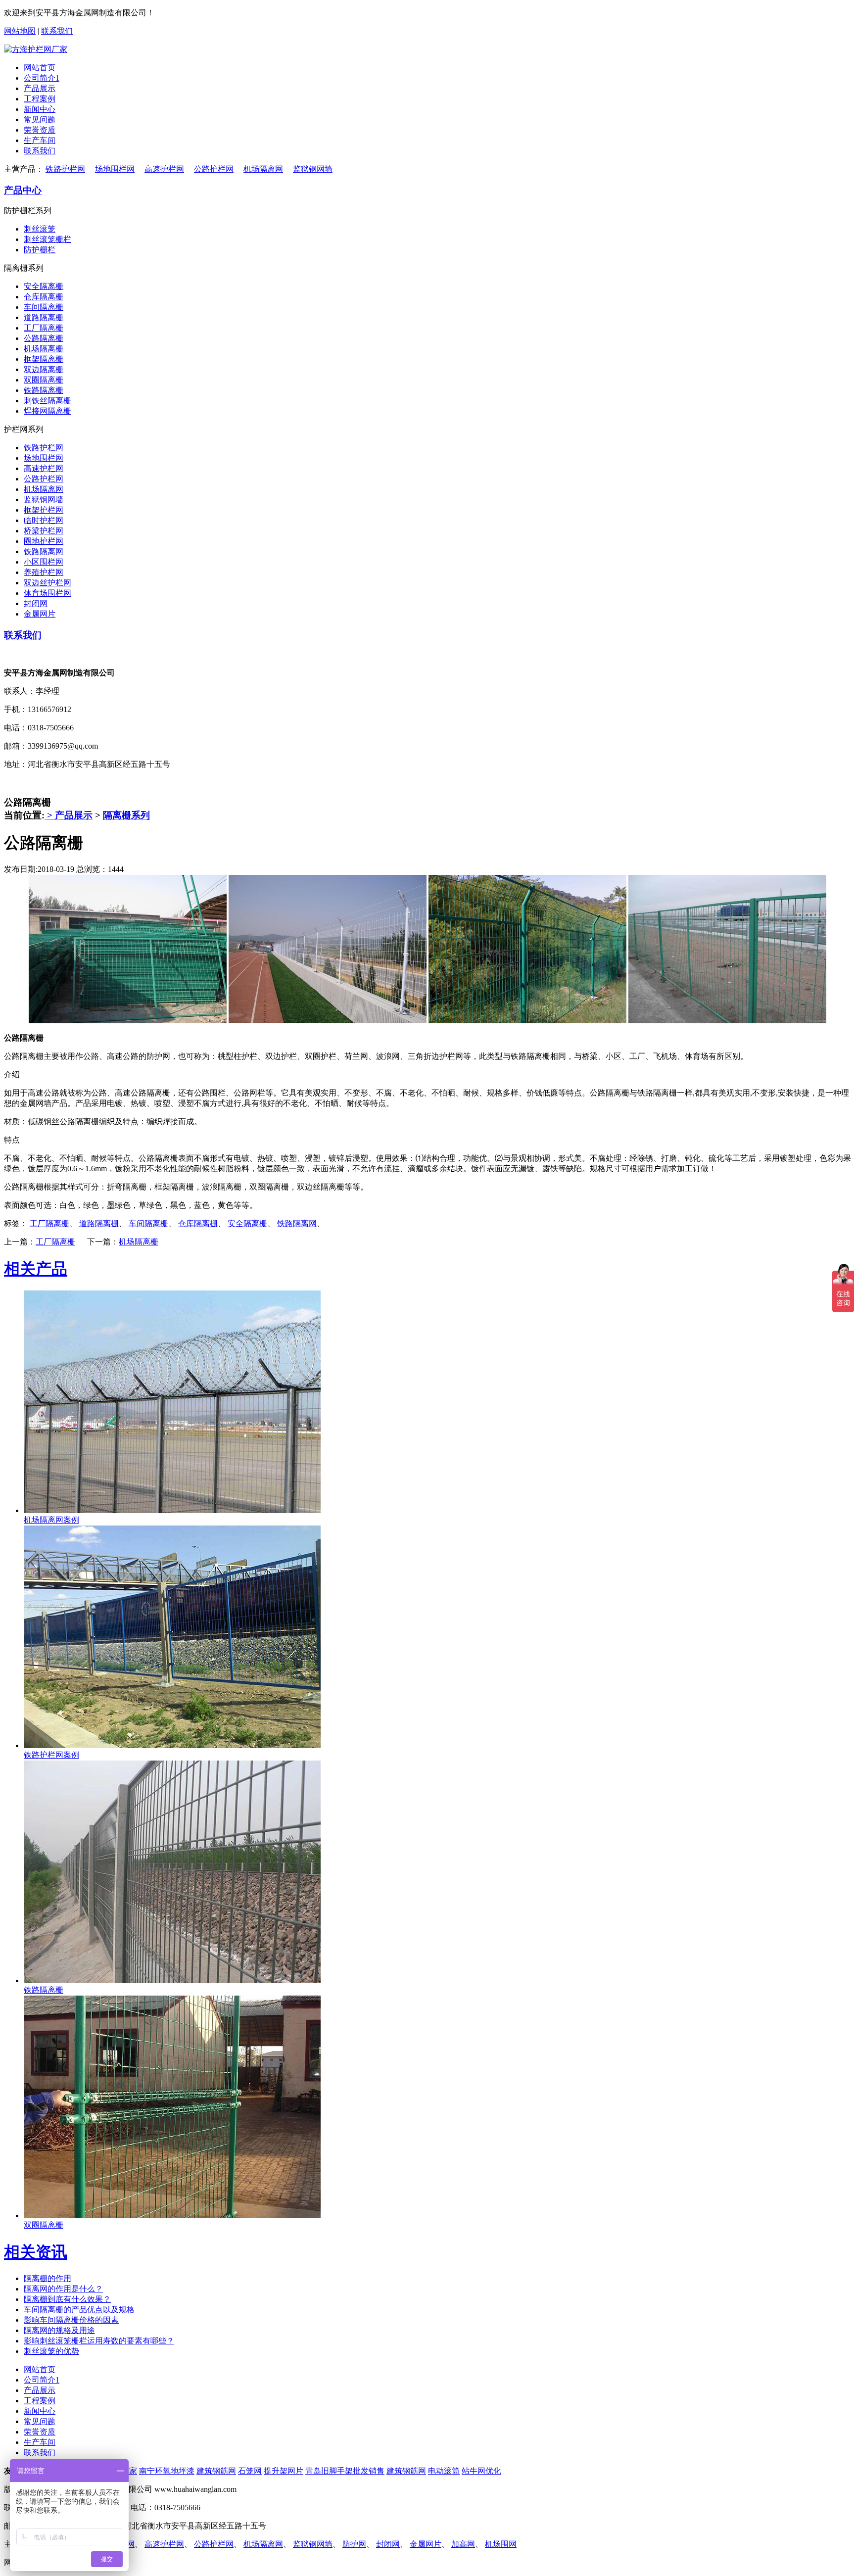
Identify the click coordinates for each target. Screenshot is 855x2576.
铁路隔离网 (44, 551)
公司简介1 (42, 78)
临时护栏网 (44, 520)
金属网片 (40, 614)
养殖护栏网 (44, 572)
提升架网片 (284, 2471)
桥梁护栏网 (44, 531)
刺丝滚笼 (40, 229)
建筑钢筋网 (216, 2471)
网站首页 (40, 68)
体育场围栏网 (47, 593)
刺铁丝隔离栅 (47, 401)
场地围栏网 (115, 169)
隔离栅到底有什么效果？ (67, 2299)
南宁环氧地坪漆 (167, 2471)
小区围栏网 (44, 562)
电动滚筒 (444, 2471)
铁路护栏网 (65, 169)
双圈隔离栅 (44, 380)
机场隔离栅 (44, 349)
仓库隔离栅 (44, 297)
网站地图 (20, 31)
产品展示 (40, 88)
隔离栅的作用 (47, 2278)
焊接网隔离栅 (47, 411)
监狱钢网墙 (313, 169)
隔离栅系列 (126, 815)
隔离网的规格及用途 (59, 2330)
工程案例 (40, 99)
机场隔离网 (263, 169)
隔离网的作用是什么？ (63, 2289)
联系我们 (57, 31)
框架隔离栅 (44, 359)
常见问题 (40, 119)
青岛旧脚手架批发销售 (345, 2471)
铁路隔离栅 (44, 390)
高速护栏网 (164, 169)
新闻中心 (40, 109)
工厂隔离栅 (44, 328)
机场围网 (501, 2544)
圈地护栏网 (44, 541)
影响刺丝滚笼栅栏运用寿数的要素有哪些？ (99, 2341)
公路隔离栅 (44, 338)
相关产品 (36, 1269)
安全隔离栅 (44, 286)
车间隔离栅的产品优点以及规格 (79, 2310)
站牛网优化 (481, 2471)
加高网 (463, 2544)
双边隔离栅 (44, 369)
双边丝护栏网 (47, 583)
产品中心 (23, 190)
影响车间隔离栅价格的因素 (71, 2320)
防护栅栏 (40, 250)
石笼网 (250, 2471)
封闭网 (36, 603)
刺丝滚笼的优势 (51, 2351)
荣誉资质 (40, 130)
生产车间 (40, 140)
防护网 (354, 2544)
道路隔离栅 (44, 317)
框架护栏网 (44, 510)
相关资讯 (36, 2252)
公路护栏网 (214, 169)
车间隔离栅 (44, 307)
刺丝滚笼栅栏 (47, 239)
